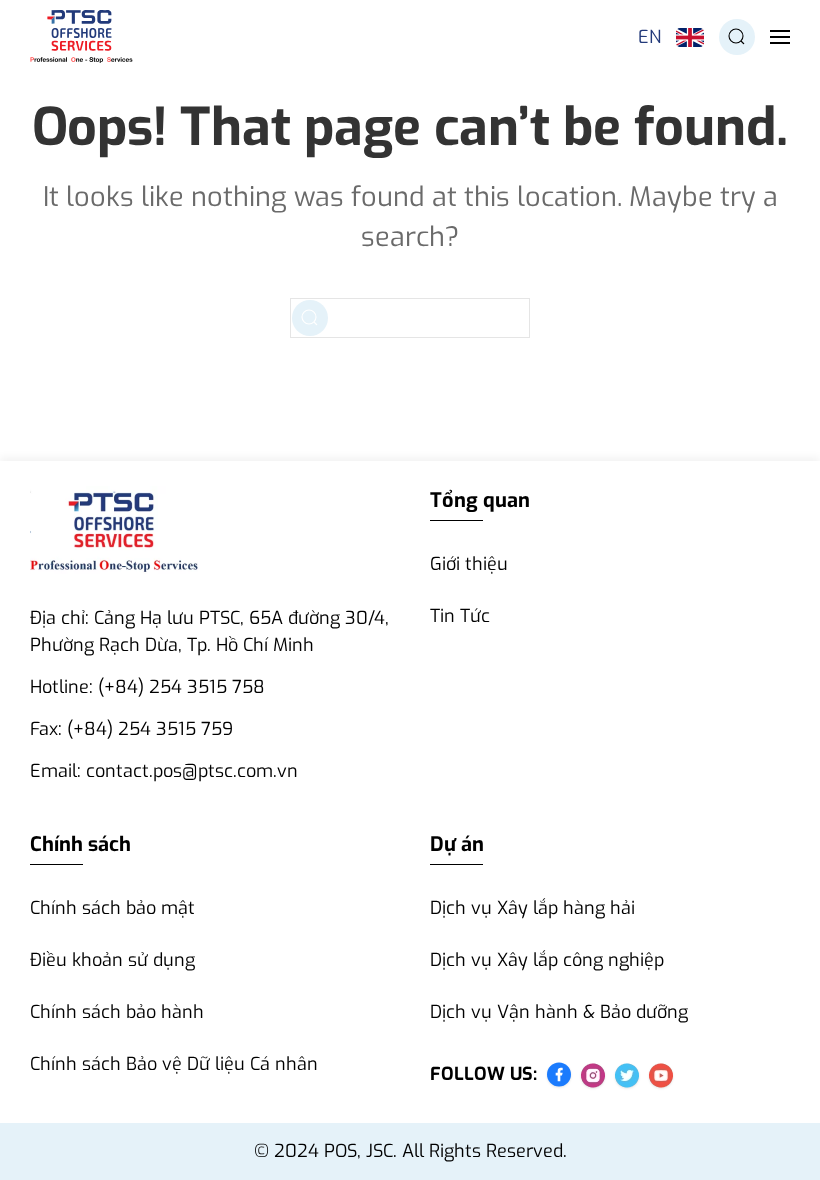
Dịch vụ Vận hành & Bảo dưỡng (559, 1012)
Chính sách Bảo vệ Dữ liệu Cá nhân (174, 1064)
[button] (737, 37)
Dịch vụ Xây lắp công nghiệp (547, 960)
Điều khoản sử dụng (112, 960)
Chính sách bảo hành (117, 1012)
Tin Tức (460, 616)
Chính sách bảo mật (112, 908)
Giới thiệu (469, 564)
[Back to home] (81, 37)
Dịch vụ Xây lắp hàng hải (532, 908)
